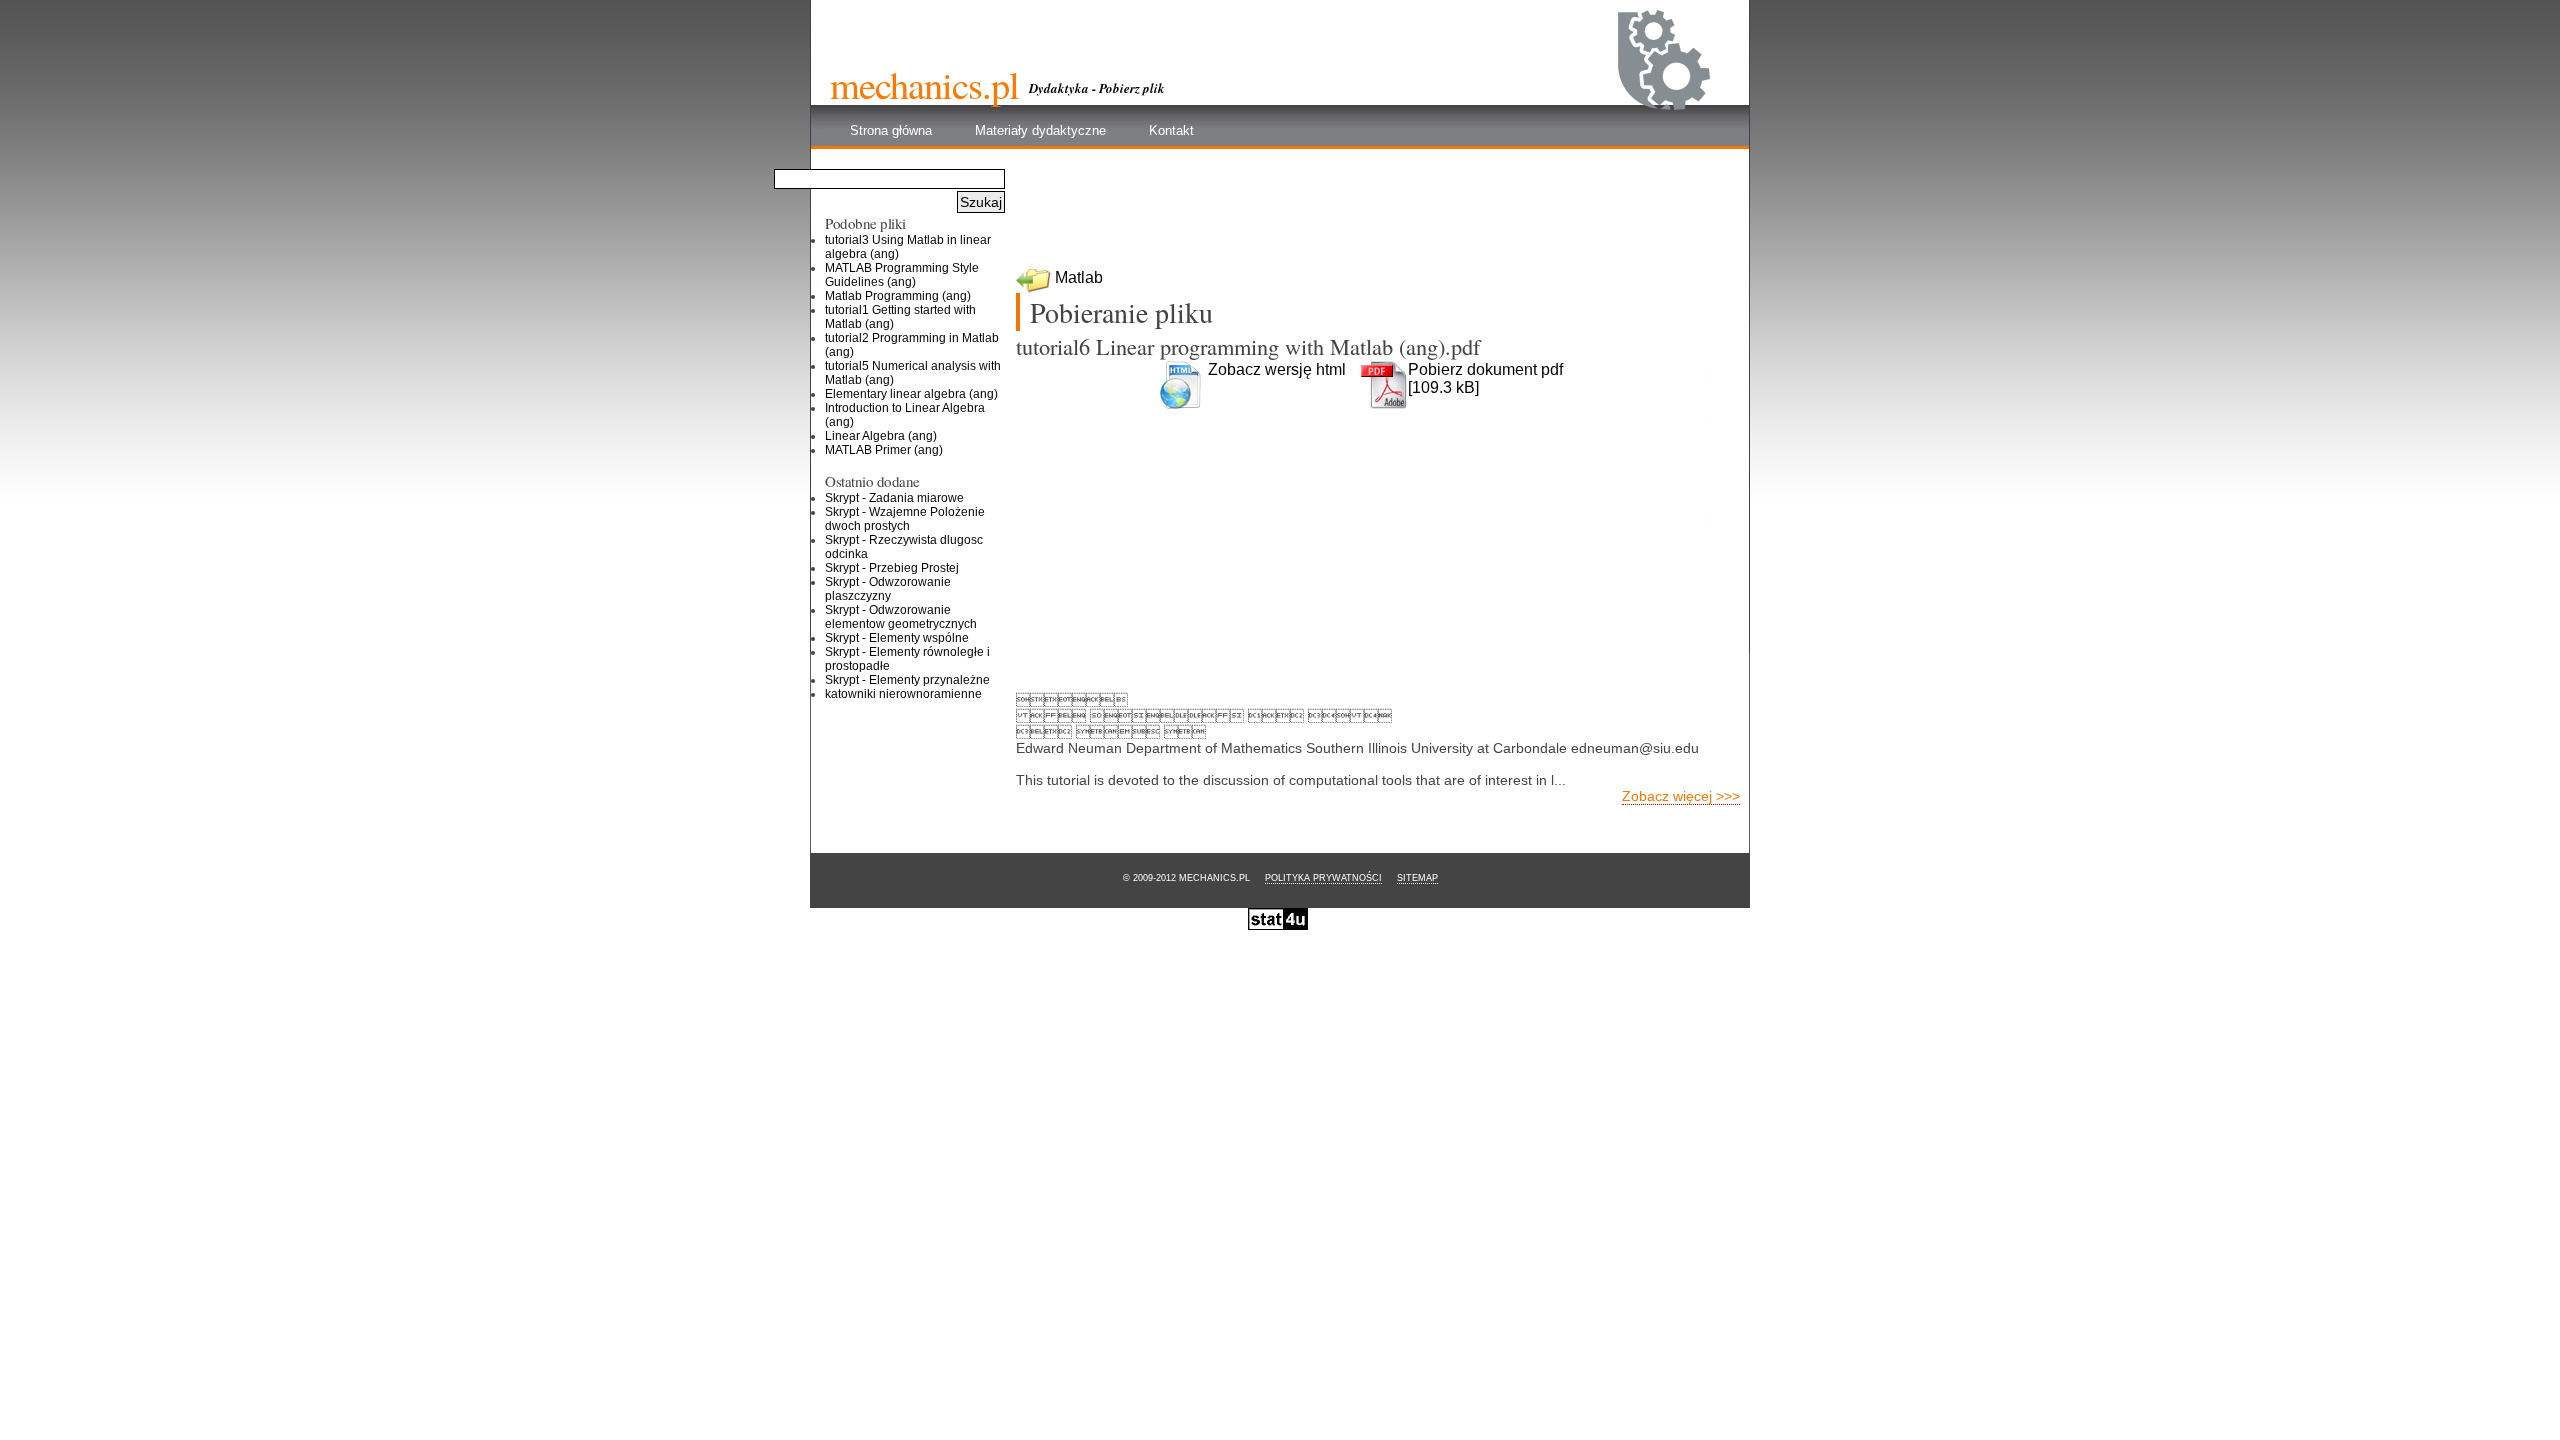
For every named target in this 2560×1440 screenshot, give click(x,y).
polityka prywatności (1323, 878)
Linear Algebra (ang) (881, 436)
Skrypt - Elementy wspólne (897, 638)
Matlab (1079, 277)
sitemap (1417, 878)
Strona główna (891, 130)
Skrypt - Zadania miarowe (894, 498)
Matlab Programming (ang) (898, 296)
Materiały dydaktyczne (1040, 130)
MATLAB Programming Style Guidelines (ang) (902, 275)
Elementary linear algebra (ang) (911, 394)
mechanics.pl (924, 84)
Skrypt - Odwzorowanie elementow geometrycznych (901, 617)
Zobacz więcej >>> (1681, 796)
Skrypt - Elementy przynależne (907, 680)
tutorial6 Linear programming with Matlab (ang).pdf (1248, 346)
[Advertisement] (1379, 216)
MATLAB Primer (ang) (884, 450)
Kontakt (1171, 130)
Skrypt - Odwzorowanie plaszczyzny (888, 589)
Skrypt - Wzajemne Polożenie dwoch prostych (905, 519)
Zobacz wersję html (1277, 369)
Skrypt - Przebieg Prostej (892, 568)
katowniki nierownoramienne (903, 694)
